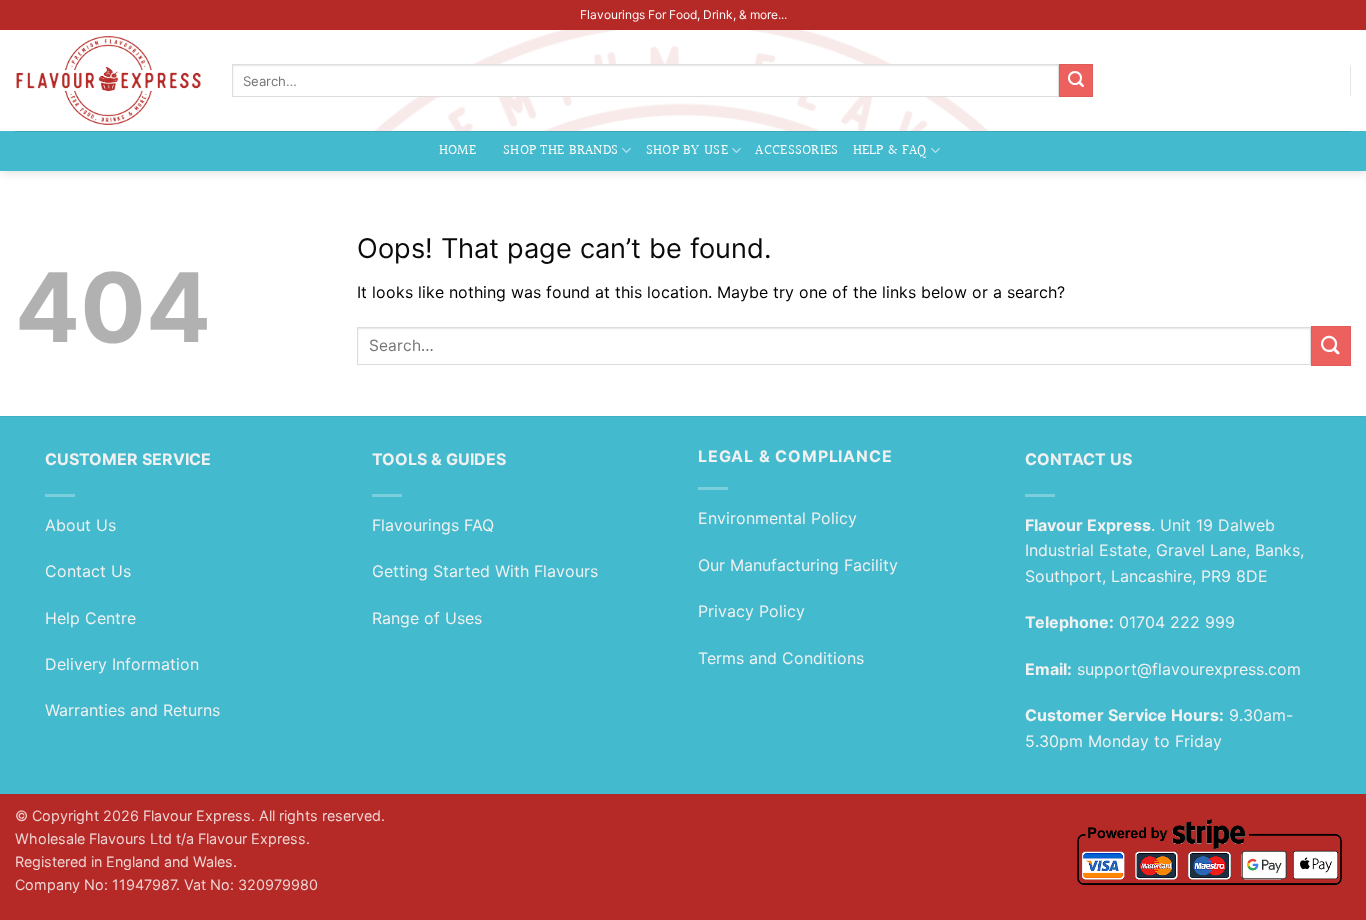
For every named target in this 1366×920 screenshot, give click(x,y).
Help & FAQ (890, 150)
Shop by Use (687, 150)
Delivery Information (122, 664)
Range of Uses (427, 618)
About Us (80, 525)
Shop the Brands (560, 150)
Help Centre (90, 618)
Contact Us (88, 571)
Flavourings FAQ (433, 525)
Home (457, 150)
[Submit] (1076, 81)
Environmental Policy (777, 518)
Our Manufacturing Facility (798, 565)
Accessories (796, 150)
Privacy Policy (751, 611)
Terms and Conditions (781, 658)
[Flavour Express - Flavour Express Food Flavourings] (108, 80)
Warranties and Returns (132, 710)
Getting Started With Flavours (485, 571)
